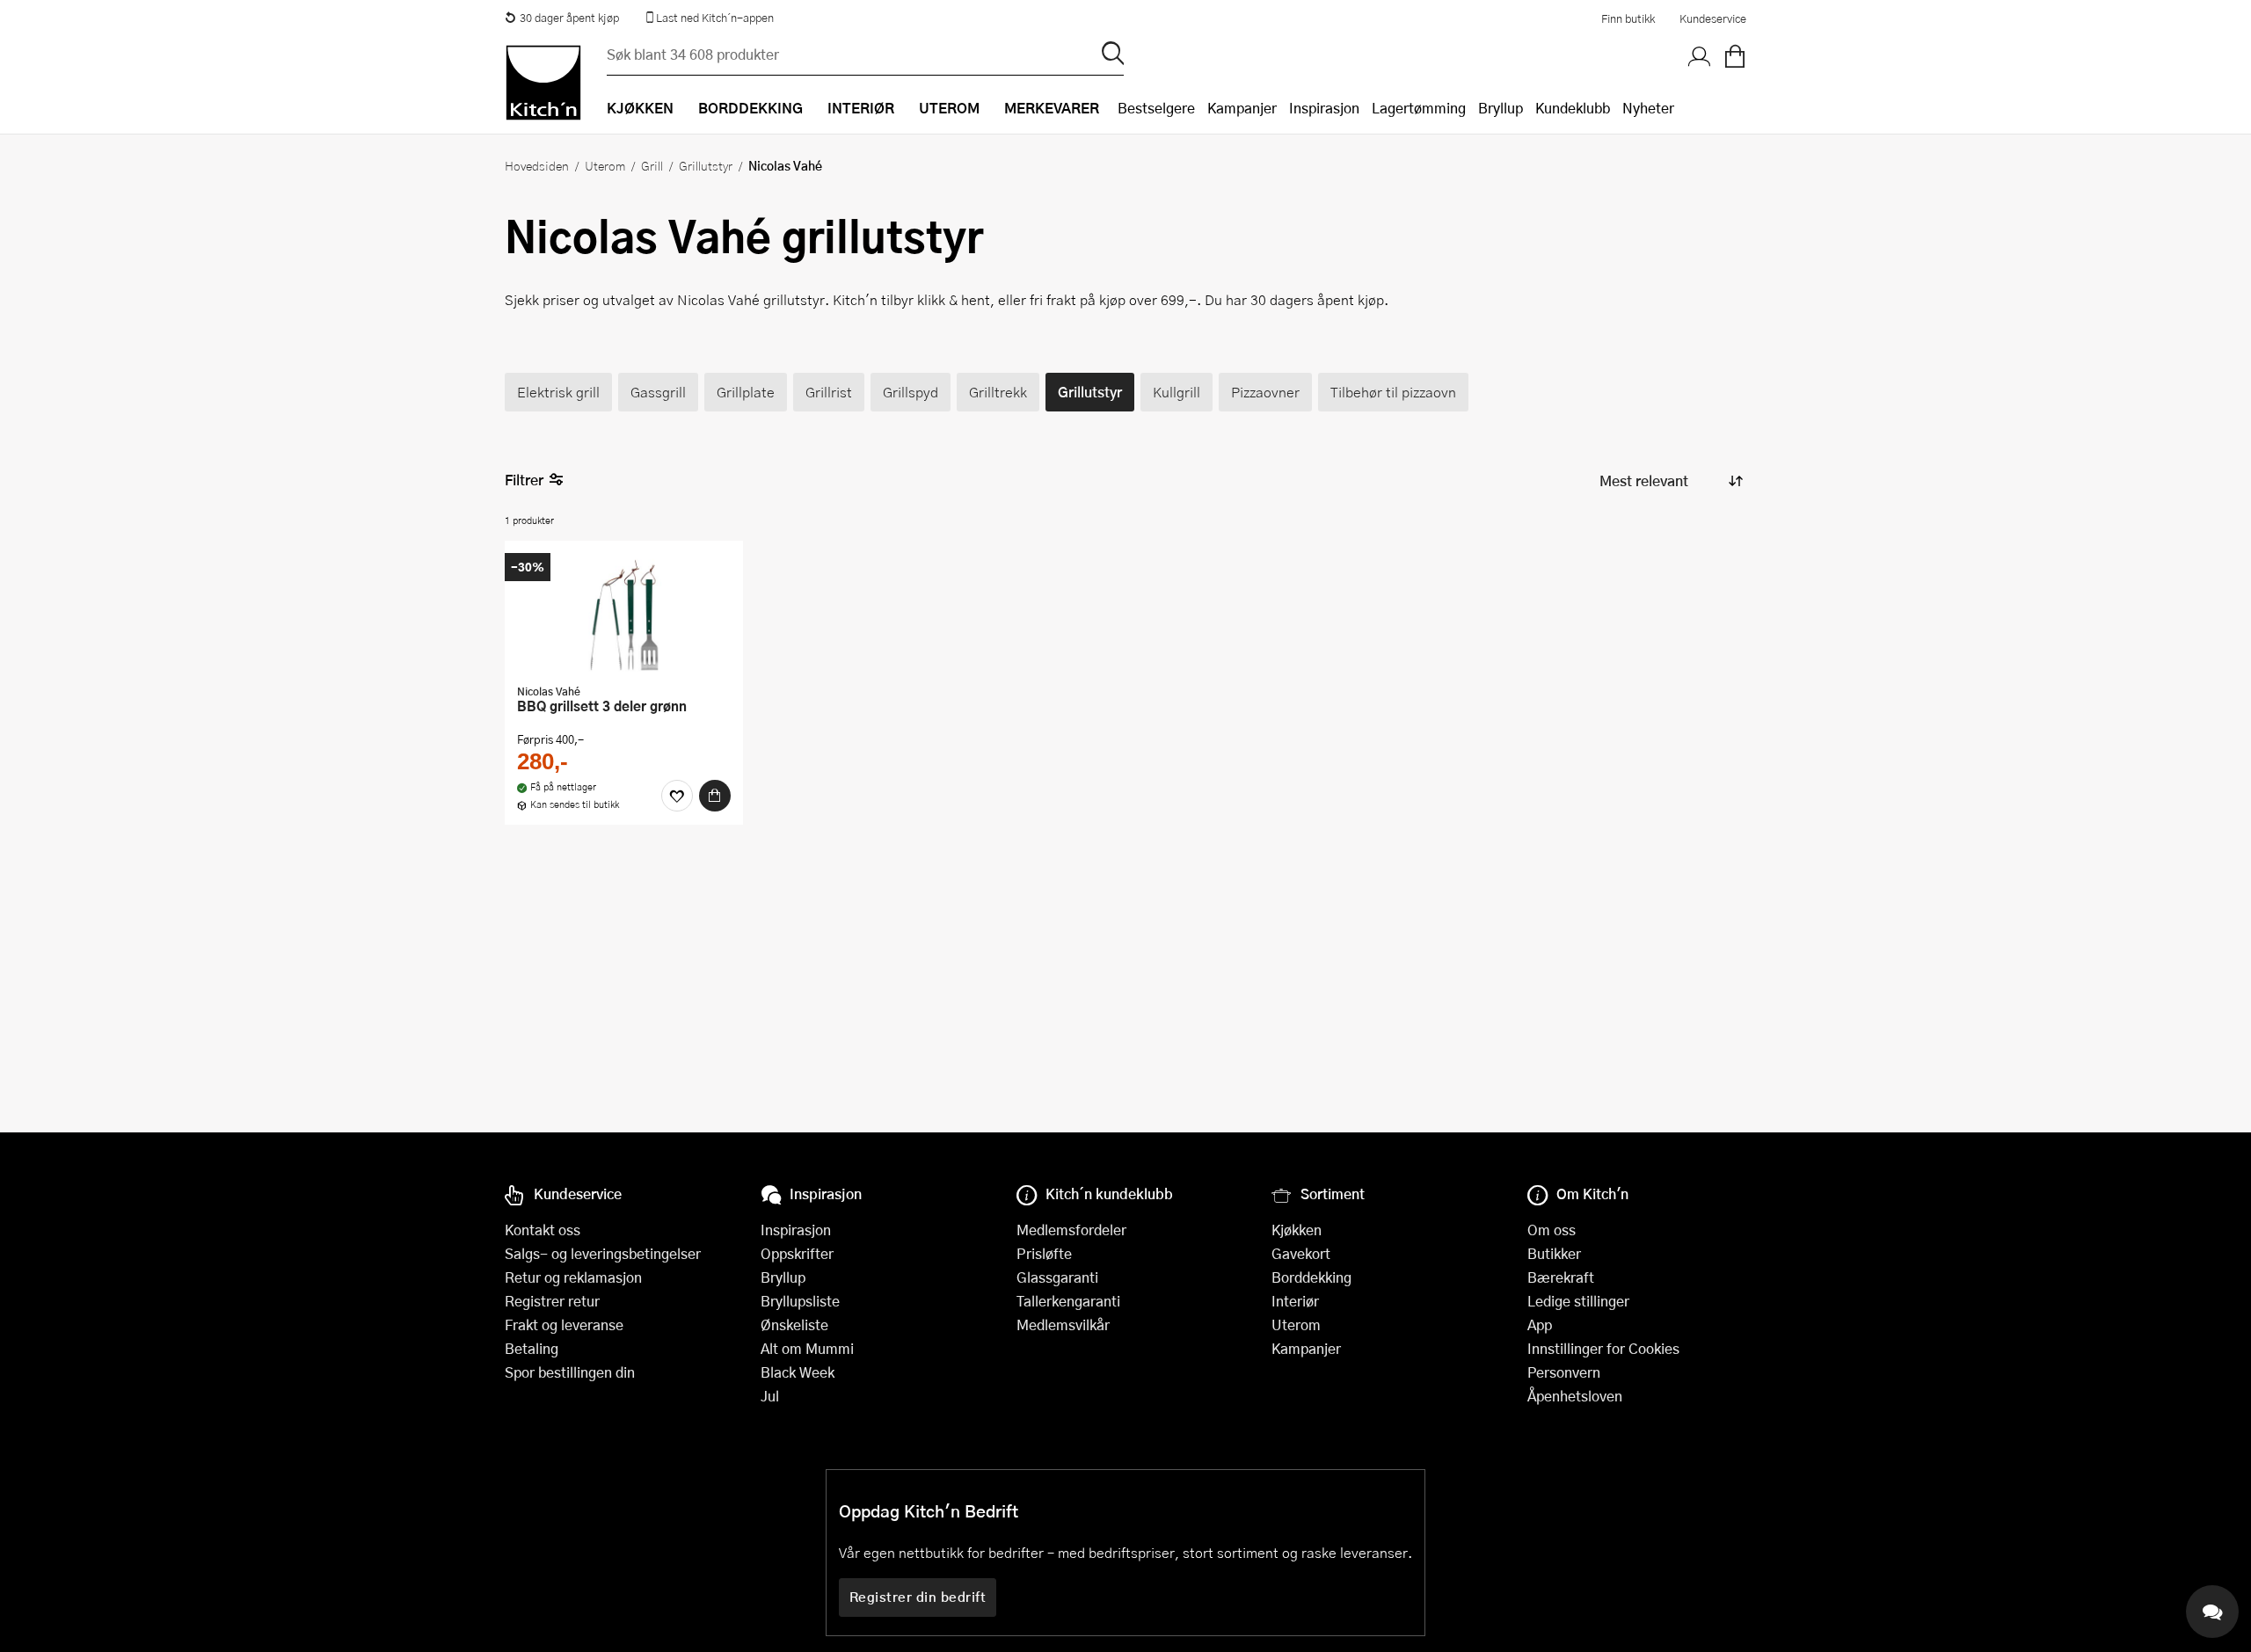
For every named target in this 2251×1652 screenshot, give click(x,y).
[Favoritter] (677, 796)
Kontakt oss (543, 1230)
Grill (652, 165)
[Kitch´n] (543, 83)
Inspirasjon (1324, 108)
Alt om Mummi (807, 1348)
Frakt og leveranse (564, 1325)
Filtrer (524, 480)
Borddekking (1311, 1277)
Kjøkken (1297, 1230)
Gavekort (1301, 1253)
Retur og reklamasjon (573, 1277)
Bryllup (1501, 108)
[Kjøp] (715, 796)
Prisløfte (1044, 1253)
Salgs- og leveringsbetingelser (603, 1253)
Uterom (605, 165)
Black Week (798, 1372)
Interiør (1295, 1301)
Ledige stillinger (1578, 1301)
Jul (770, 1396)
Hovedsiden (537, 165)
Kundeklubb (1573, 108)
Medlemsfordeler (1071, 1230)
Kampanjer (1242, 108)
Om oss (1552, 1230)
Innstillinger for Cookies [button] (1603, 1348)
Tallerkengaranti (1068, 1301)
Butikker (1554, 1253)
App (1540, 1325)
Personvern (1564, 1372)
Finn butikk (1628, 18)
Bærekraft (1561, 1277)
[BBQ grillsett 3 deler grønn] (624, 615)
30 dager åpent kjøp (569, 18)
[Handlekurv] (1735, 57)
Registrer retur (552, 1301)
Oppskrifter (797, 1253)
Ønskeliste (794, 1325)
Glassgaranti (1057, 1277)
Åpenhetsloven (1575, 1396)
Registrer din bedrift (918, 1597)
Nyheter (1648, 108)
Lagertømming (1419, 108)
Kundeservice (1713, 18)
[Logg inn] (1700, 57)
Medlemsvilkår (1063, 1325)
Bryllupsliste (800, 1301)
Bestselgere (1156, 108)
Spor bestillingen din (570, 1372)
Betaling (532, 1348)
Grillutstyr (706, 165)
